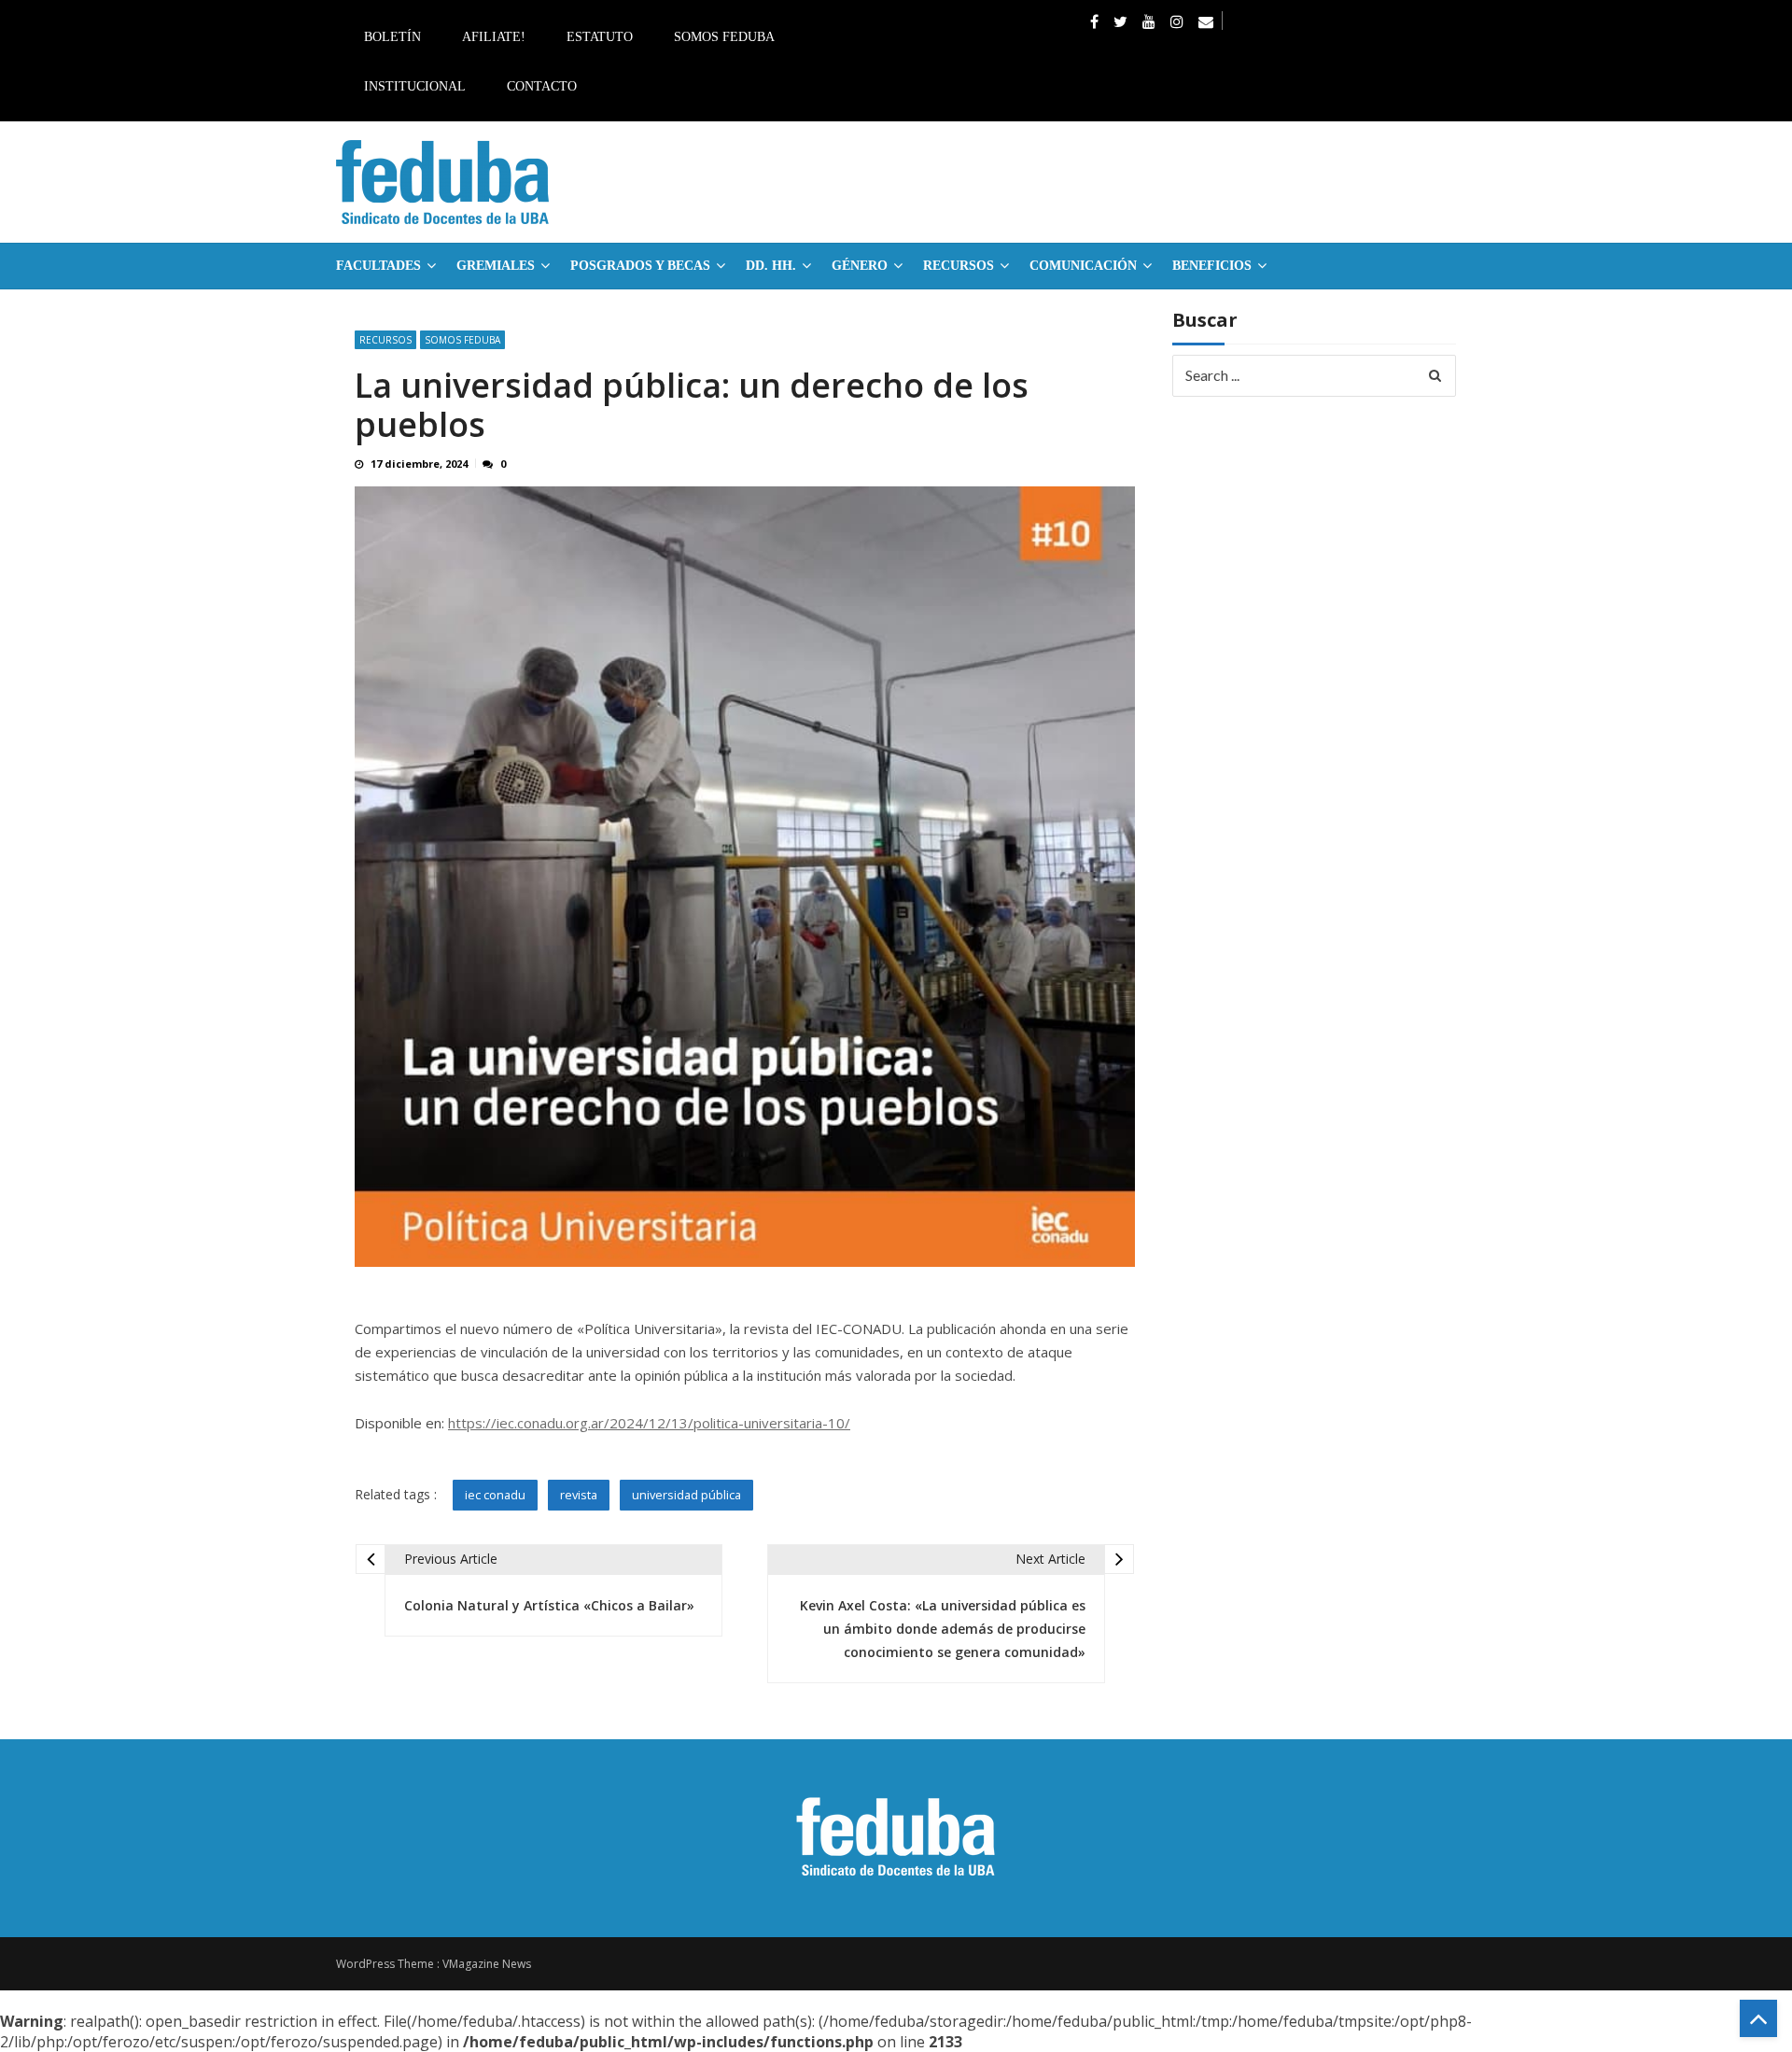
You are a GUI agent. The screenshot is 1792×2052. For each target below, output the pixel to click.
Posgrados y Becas (640, 266)
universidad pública (686, 1495)
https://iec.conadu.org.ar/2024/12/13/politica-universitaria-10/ (649, 1423)
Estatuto (600, 37)
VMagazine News (487, 1964)
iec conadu (495, 1495)
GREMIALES (496, 266)
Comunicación (1083, 266)
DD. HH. (771, 266)
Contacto (542, 86)
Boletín (392, 37)
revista (579, 1495)
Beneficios (1212, 266)
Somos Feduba (724, 37)
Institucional (415, 86)
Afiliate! (494, 37)
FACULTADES (378, 266)
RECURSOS (959, 266)
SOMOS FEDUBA (462, 340)
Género (860, 266)
